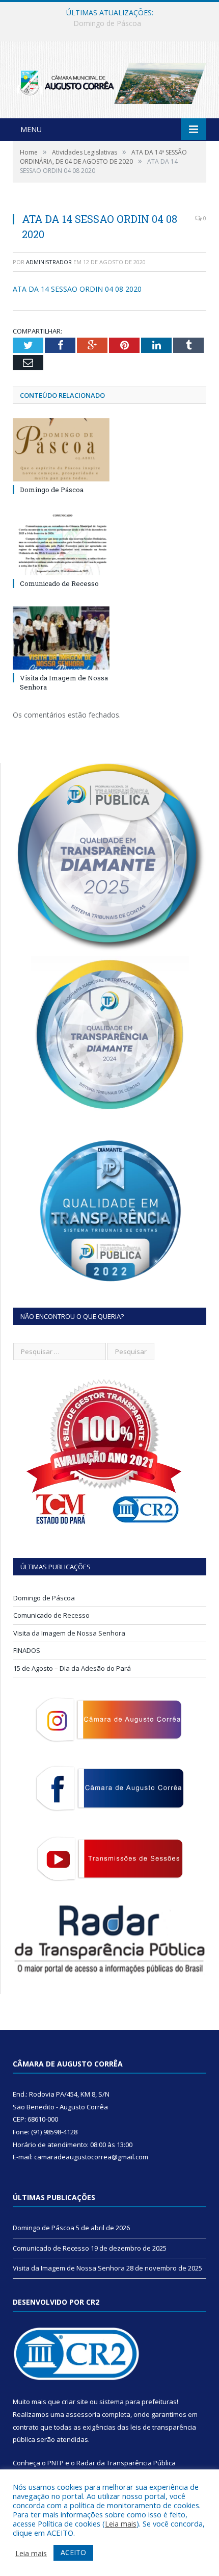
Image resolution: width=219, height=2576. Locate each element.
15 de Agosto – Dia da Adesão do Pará (72, 1668)
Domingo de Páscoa (52, 490)
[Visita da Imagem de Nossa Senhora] (61, 638)
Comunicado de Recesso (107, 23)
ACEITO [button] (73, 2552)
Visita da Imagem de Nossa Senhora (69, 1633)
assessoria (83, 2414)
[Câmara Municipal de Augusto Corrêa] (109, 81)
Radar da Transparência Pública (126, 2463)
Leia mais (121, 2523)
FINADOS (27, 1650)
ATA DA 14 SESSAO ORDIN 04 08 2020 (77, 289)
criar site (75, 2402)
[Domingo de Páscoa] (61, 450)
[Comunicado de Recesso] (61, 544)
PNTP (56, 2463)
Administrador (49, 262)
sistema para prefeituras (138, 2402)
